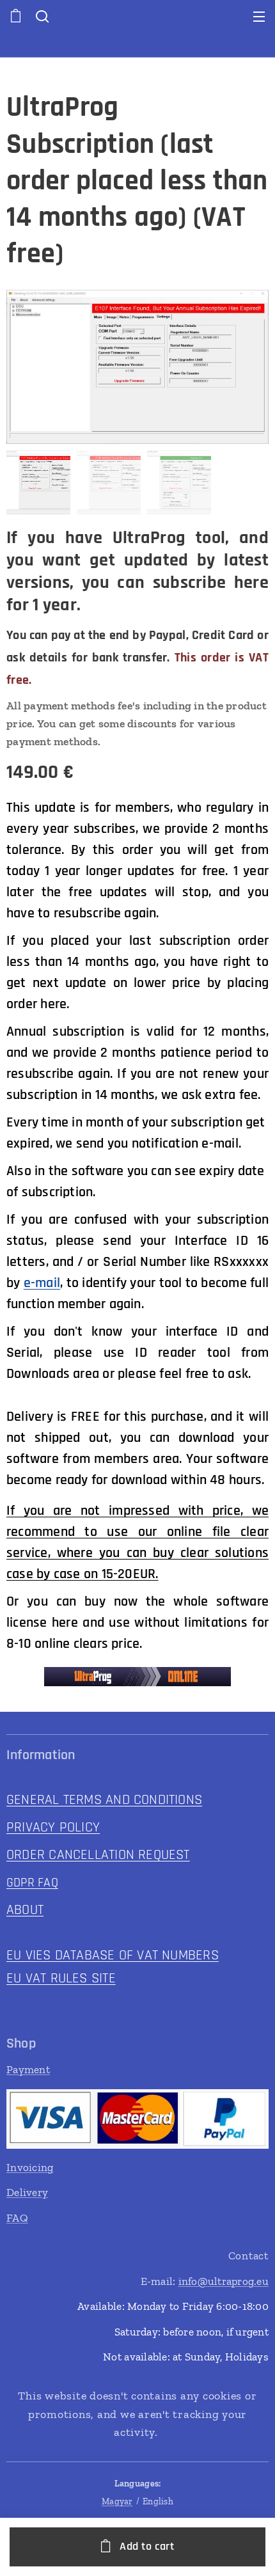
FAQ (17, 2218)
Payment (28, 2069)
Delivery (27, 2192)
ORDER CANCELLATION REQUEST (98, 1855)
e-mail (42, 1283)
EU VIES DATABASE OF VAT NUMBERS (113, 1956)
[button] (41, 16)
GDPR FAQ (32, 1883)
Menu (259, 16)
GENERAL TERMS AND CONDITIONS (104, 1800)
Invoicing (30, 2167)
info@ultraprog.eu (224, 2281)
